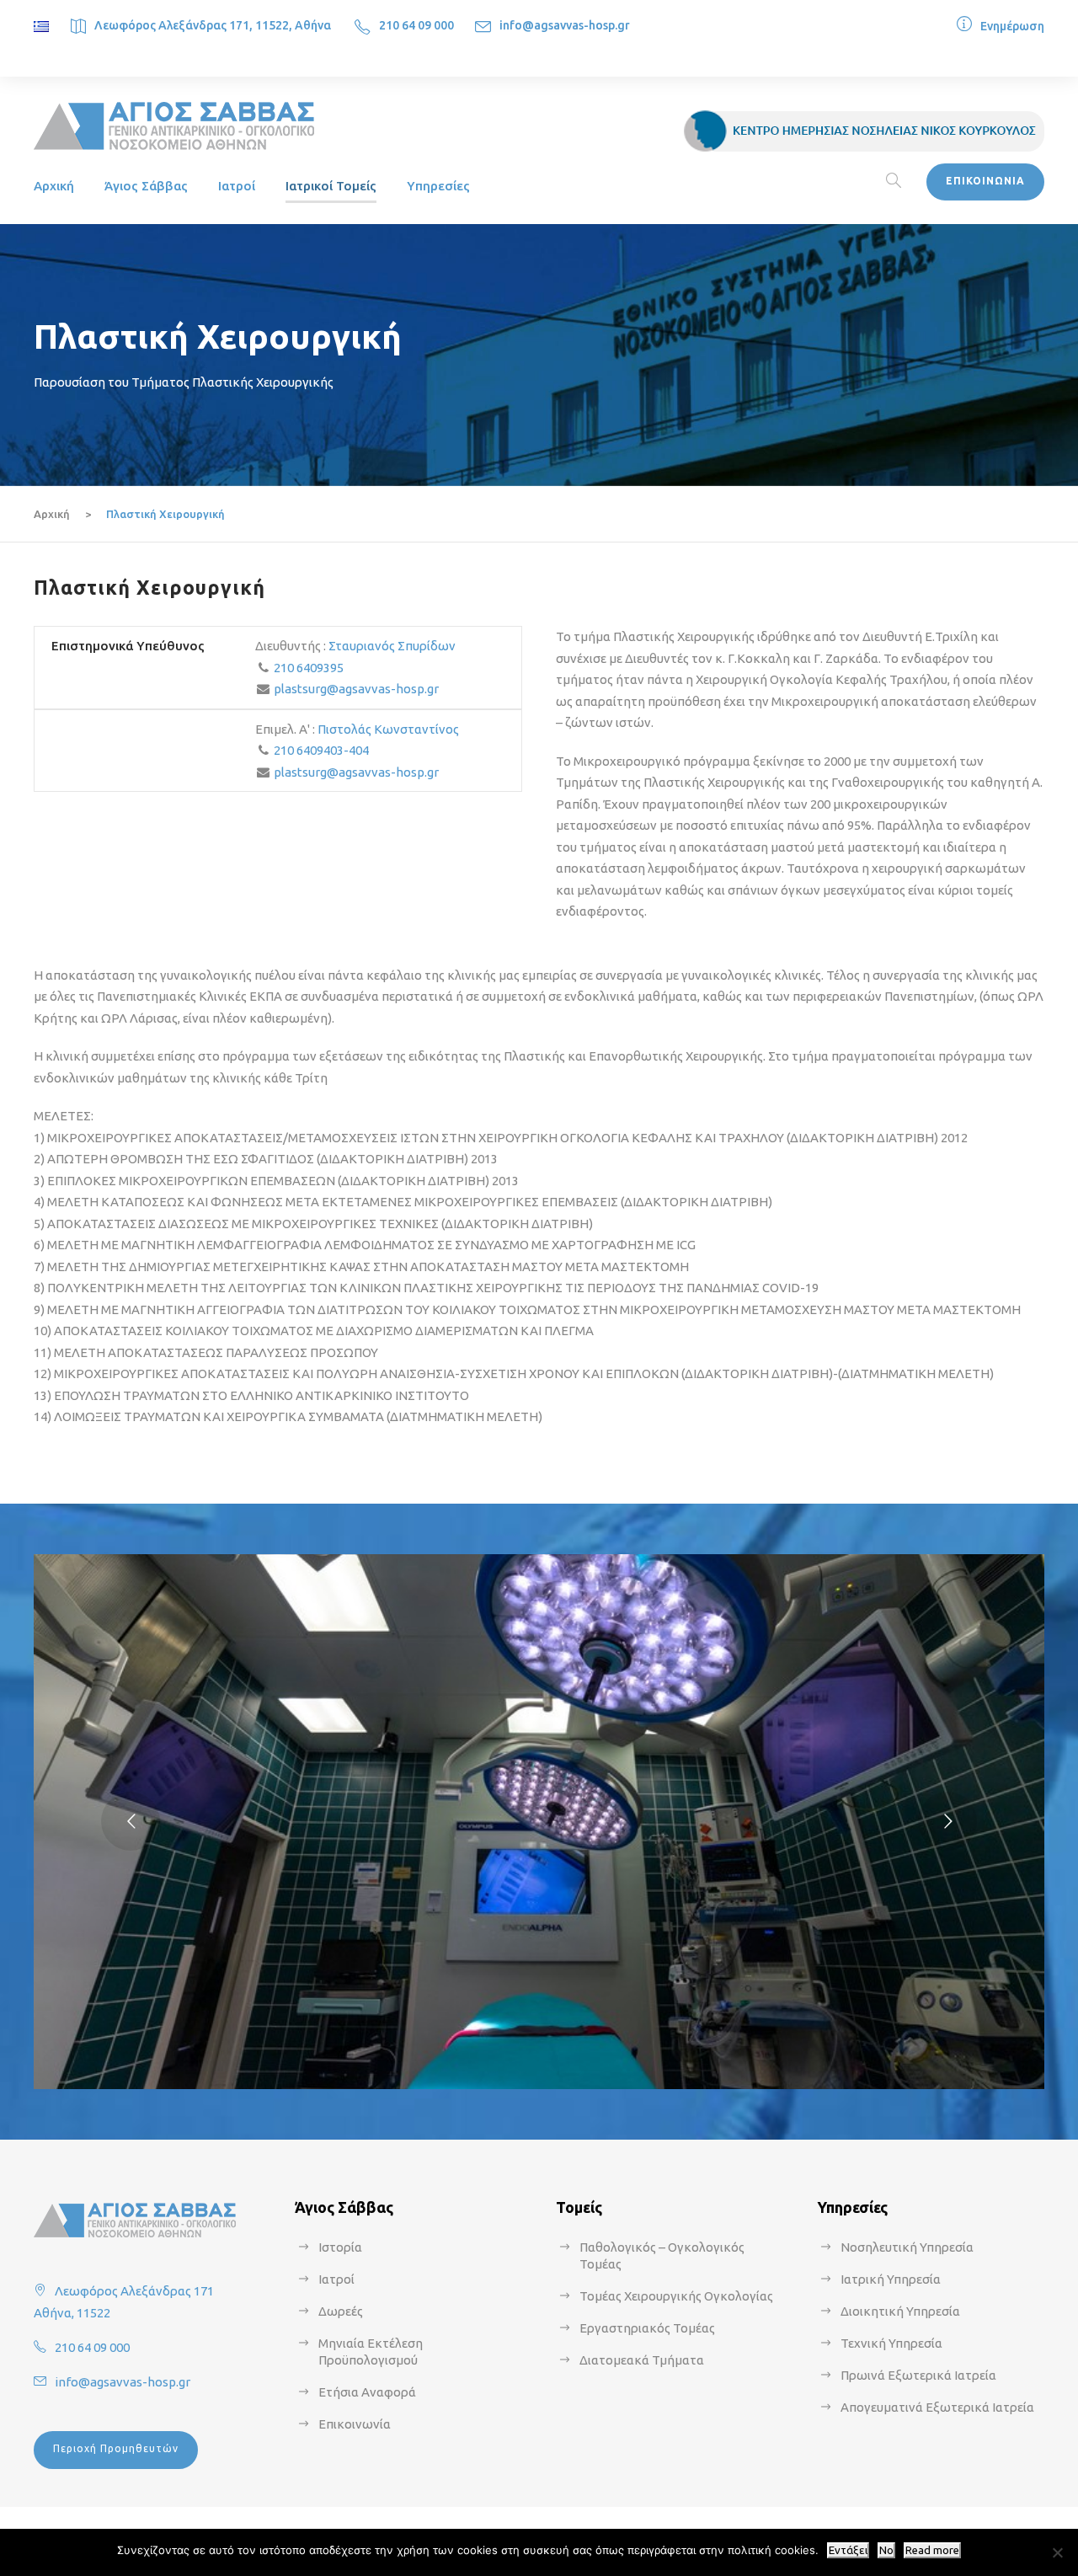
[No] (1057, 2552)
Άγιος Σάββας (146, 186)
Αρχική (54, 186)
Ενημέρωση (1012, 26)
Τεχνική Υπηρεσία (891, 2343)
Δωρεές (341, 2311)
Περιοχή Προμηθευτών (116, 2448)
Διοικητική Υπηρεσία (900, 2311)
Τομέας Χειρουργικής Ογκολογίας (676, 2296)
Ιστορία (340, 2247)
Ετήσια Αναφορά (367, 2392)
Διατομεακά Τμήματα (642, 2360)
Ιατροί (237, 186)
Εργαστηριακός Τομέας (647, 2328)
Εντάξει (848, 2550)
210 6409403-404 (321, 750)
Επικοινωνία (355, 2424)
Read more (932, 2550)
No (886, 2550)
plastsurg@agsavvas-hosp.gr (356, 689)
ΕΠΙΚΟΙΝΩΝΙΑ (985, 181)
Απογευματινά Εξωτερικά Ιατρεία (937, 2407)
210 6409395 (309, 668)
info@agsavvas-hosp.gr (565, 25)
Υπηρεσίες (438, 186)
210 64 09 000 (416, 25)
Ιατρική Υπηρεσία (891, 2279)
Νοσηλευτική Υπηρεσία (907, 2247)
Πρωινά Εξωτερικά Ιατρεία (918, 2375)
